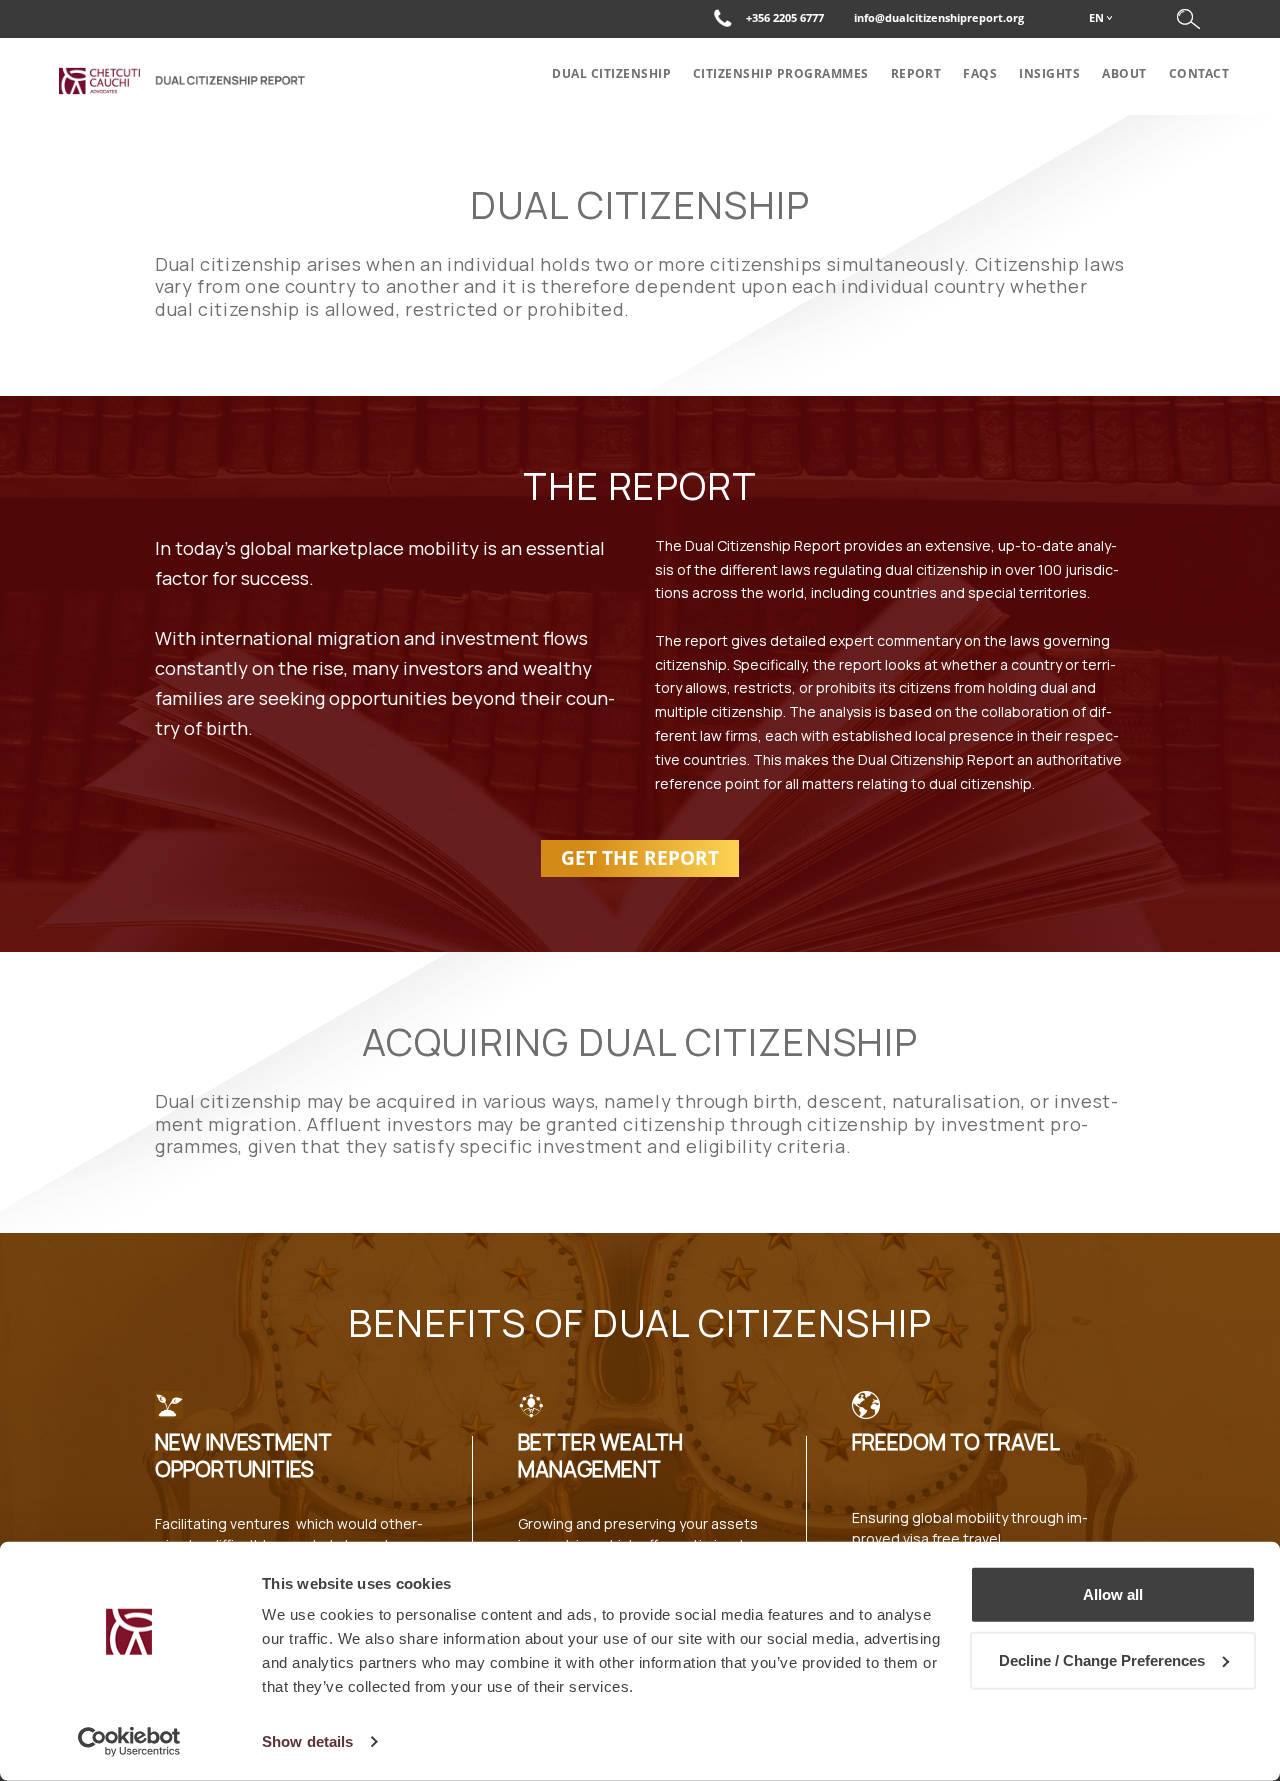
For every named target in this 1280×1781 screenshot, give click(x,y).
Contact (1199, 73)
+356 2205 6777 (785, 17)
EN (1096, 17)
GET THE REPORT (640, 858)
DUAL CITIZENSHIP (611, 73)
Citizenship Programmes (781, 73)
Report (916, 73)
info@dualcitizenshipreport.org (939, 17)
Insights (1049, 73)
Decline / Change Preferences (1102, 1659)
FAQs (980, 73)
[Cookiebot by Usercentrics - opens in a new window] (129, 1742)
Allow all (1113, 1594)
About (1124, 73)
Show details (307, 1741)
